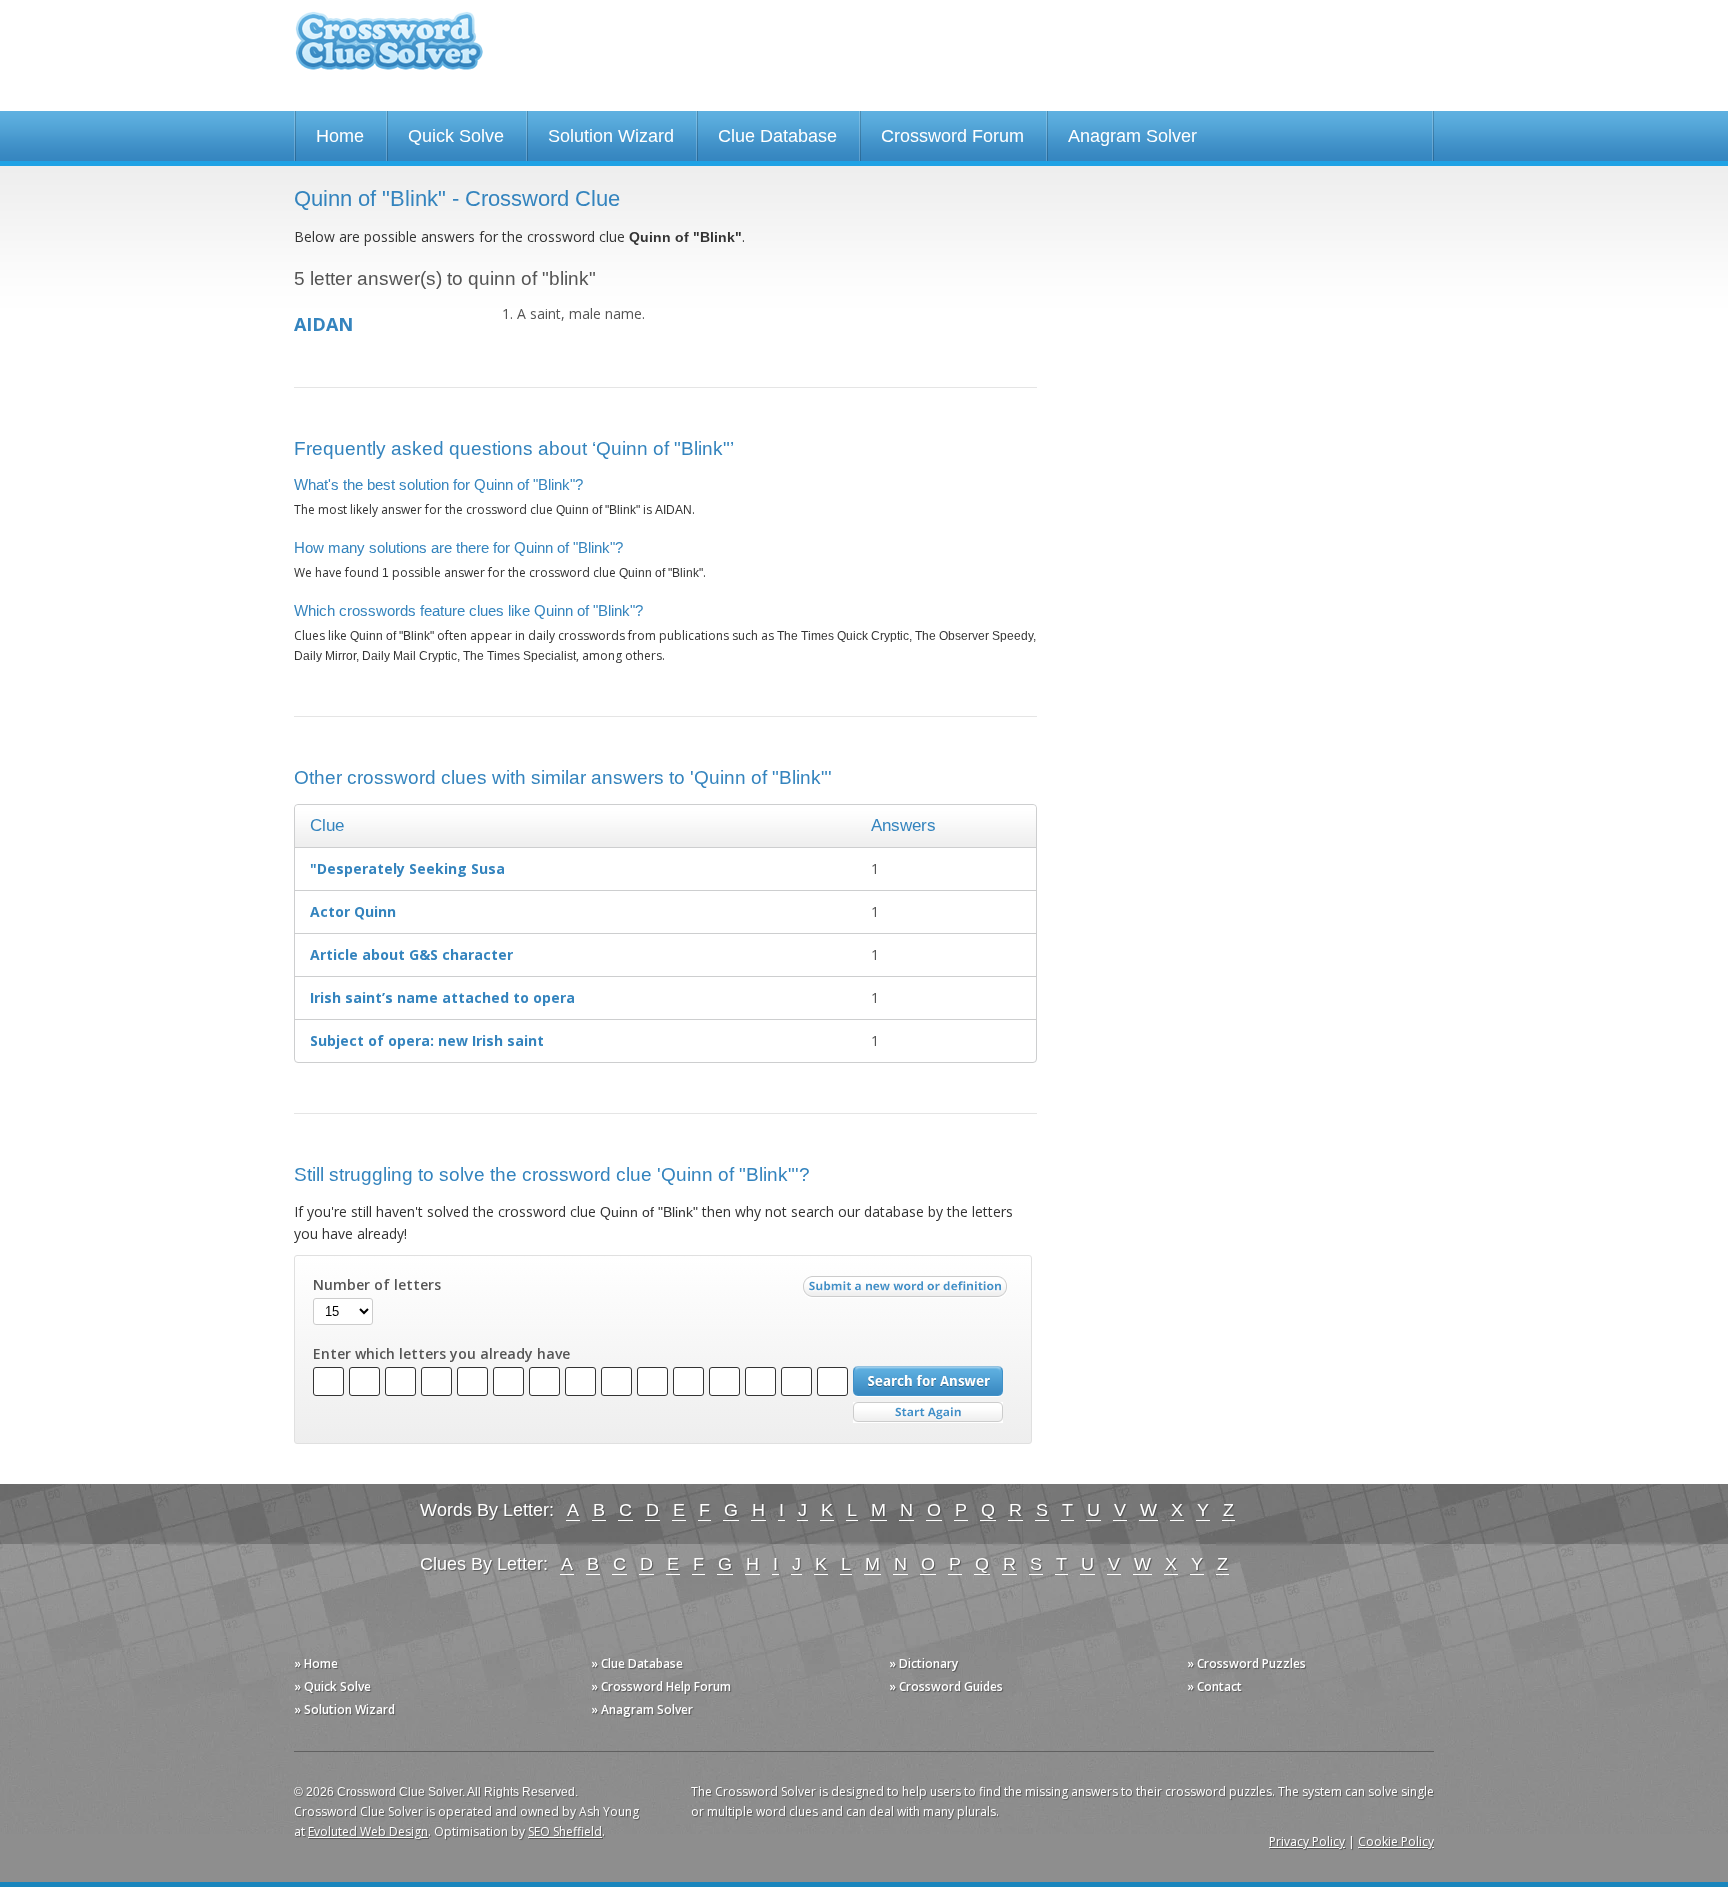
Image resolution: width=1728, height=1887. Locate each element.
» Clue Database (637, 1663)
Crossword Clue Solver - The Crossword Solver (389, 50)
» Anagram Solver (642, 1709)
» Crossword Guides (946, 1686)
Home (340, 136)
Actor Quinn (353, 911)
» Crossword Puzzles (1246, 1663)
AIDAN (323, 324)
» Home (316, 1663)
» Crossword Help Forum (661, 1686)
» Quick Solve (332, 1686)
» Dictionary (923, 1663)
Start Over (928, 1412)
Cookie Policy (1396, 1841)
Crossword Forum (952, 136)
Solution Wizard (611, 136)
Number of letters (377, 1285)
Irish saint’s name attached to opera (442, 997)
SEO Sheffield (565, 1831)
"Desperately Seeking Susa (407, 868)
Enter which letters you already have (441, 1354)
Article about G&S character (411, 954)
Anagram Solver (1132, 136)
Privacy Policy (1307, 1841)
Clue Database (777, 136)
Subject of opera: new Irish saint (427, 1040)
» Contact (1214, 1686)
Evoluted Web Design (368, 1831)
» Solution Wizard (344, 1709)
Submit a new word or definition (907, 1291)
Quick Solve (456, 136)
